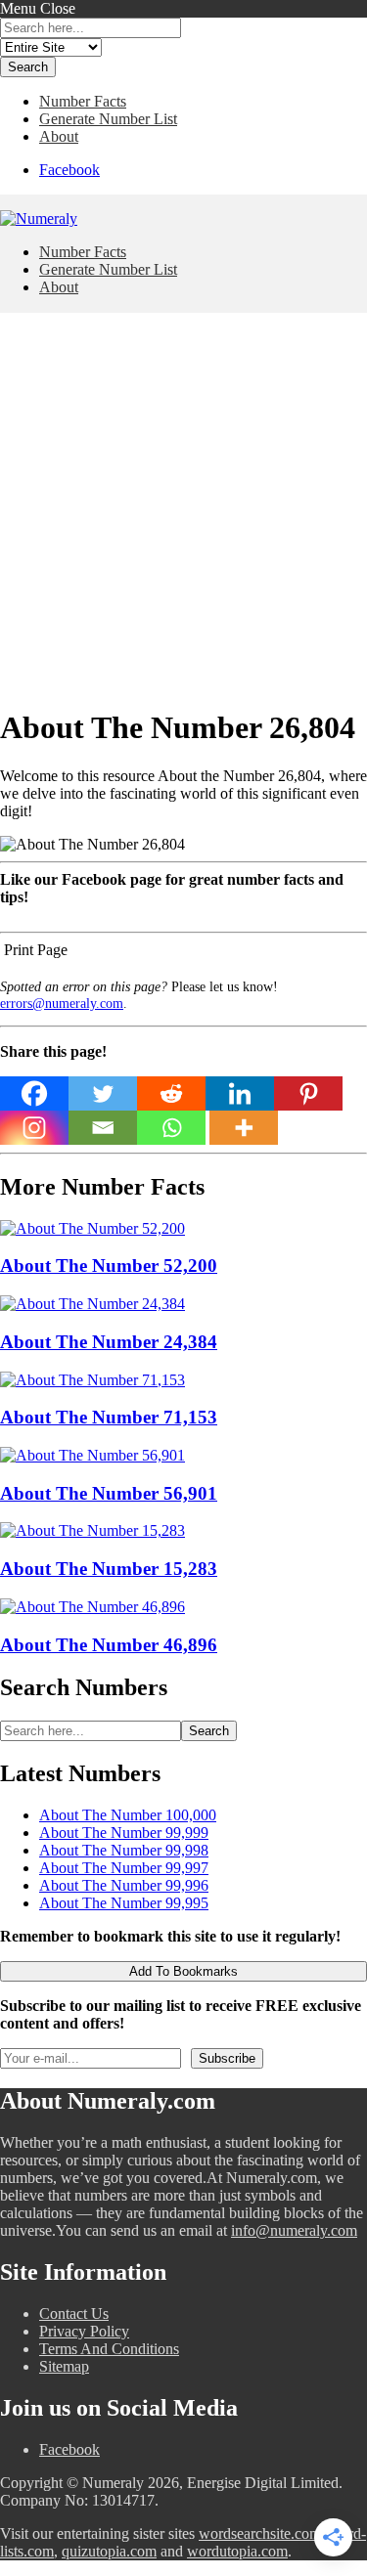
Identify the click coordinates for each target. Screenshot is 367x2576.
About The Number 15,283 (109, 1569)
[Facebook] (34, 1093)
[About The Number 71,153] (92, 1380)
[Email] (103, 1128)
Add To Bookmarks (183, 1971)
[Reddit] (171, 1093)
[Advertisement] (183, 506)
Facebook (69, 170)
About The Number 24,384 (109, 1342)
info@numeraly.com (294, 2230)
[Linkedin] (240, 1093)
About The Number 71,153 (109, 1417)
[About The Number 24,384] (92, 1304)
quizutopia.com (109, 2551)
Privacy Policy (84, 2331)
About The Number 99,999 (124, 1833)
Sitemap (64, 2366)
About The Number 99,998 (124, 1850)
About (59, 136)
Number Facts (83, 101)
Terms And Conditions (109, 2349)
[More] (244, 1128)
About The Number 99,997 (124, 1868)
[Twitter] (103, 1093)
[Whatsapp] (171, 1128)
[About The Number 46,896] (92, 1607)
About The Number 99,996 (124, 1885)
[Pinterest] (308, 1093)
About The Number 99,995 (124, 1903)
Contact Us (74, 2314)
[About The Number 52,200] (92, 1228)
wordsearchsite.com (260, 2533)
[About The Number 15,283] (92, 1530)
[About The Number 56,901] (92, 1455)
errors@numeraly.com (62, 1003)
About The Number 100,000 (128, 1815)
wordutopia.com (237, 2551)
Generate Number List (108, 119)
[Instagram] (34, 1128)
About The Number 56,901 (109, 1493)
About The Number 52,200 (109, 1266)
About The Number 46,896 (109, 1645)
